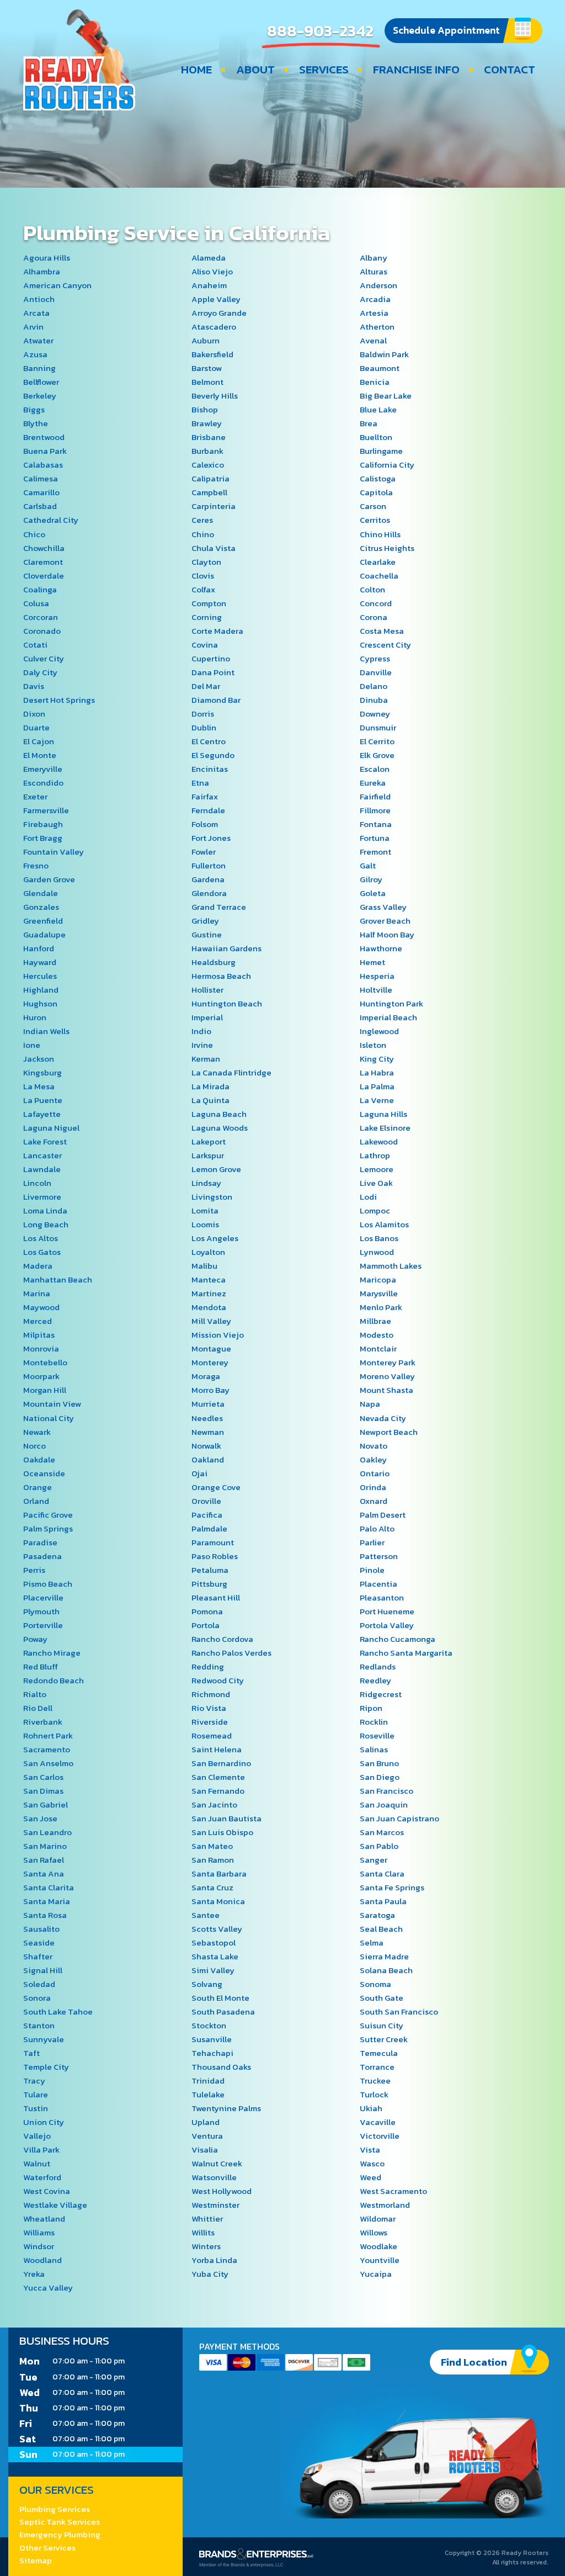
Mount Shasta (387, 1390)
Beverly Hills (215, 396)
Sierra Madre (384, 1956)
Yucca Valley (48, 2288)
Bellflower (41, 382)
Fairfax (205, 796)
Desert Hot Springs (59, 700)
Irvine (202, 1045)
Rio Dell (38, 1708)
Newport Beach (389, 1432)
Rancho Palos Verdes (231, 1653)
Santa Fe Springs (392, 1887)
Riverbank (43, 1722)
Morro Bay (210, 1390)
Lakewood (379, 1141)
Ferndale (208, 810)
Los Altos (41, 1238)
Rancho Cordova (222, 1639)
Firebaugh (43, 824)
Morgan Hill (45, 1390)
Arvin (33, 327)
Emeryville (43, 769)
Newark (37, 1432)
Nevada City (383, 1418)
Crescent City (385, 645)
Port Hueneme (387, 1611)
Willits (203, 2232)
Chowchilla (44, 548)
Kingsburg (42, 1072)
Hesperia (377, 976)
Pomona (207, 1611)
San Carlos (43, 1777)
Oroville (206, 1501)
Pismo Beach (48, 1584)
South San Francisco (399, 2011)
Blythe (36, 423)
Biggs (34, 409)
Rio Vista (209, 1708)
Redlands (378, 1666)
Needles (207, 1418)
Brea (369, 423)
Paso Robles (215, 1556)
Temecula (379, 2053)
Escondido (43, 783)
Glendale (41, 893)
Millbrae (375, 1321)
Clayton (206, 562)
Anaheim (209, 285)
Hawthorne (381, 948)
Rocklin (374, 1722)
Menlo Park (381, 1307)
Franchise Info (416, 70)
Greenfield (43, 921)
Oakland (208, 1459)
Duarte (36, 727)
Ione (32, 1045)
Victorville (380, 2136)
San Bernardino (221, 1763)
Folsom (205, 824)
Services (324, 70)
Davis (34, 686)
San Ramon (213, 1860)
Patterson (379, 1556)
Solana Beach (386, 1970)
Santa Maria (47, 1901)
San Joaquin (384, 1804)
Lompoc (375, 1210)
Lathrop (375, 1155)
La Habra (377, 1072)
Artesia (374, 313)
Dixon (34, 714)
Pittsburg (209, 1584)
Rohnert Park (48, 1735)
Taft (31, 2053)
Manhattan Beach (58, 1279)
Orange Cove (216, 1487)
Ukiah (371, 2108)
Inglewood (379, 1031)
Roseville (377, 1735)
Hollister (207, 990)
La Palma (377, 1086)
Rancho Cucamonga (398, 1639)
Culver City (44, 658)
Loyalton (208, 1252)
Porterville (43, 1625)
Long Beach (46, 1224)
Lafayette (42, 1114)
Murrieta (208, 1404)
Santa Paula (383, 1901)
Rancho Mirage (52, 1653)
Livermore (42, 1197)
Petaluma (210, 1570)
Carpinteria (214, 506)
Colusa (36, 603)
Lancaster (42, 1155)
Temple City (46, 2067)
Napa (370, 1404)
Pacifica (207, 1515)
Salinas (374, 1749)
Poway (35, 1639)
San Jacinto (214, 1804)
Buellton (376, 437)
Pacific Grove (48, 1515)
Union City (44, 2122)
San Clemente (218, 1777)
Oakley (373, 1459)
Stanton (39, 2025)
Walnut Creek (217, 2163)
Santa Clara (382, 1873)
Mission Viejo (218, 1335)
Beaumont (380, 368)
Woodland (42, 2260)
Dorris (203, 714)
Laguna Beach (219, 1114)
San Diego (380, 1777)
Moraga (206, 1376)
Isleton (373, 1045)
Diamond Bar (216, 700)
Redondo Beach (54, 1680)
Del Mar (206, 686)
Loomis (205, 1224)
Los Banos (379, 1238)
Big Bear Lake (386, 396)
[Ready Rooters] (79, 60)
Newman (208, 1432)
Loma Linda (45, 1210)
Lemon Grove (216, 1169)
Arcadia (375, 299)
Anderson (379, 285)
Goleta (373, 893)
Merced (38, 1321)
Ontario (375, 1473)
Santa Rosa (45, 1915)
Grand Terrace (219, 907)
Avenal (373, 340)
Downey (375, 714)
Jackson (39, 1059)
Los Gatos (42, 1252)
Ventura (207, 2136)
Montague (211, 1348)
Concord (376, 603)
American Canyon (57, 285)
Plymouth (41, 1611)
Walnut (37, 2163)
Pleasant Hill (216, 1597)
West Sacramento (393, 2191)
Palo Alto (377, 1528)
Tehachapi (212, 2053)
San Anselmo (48, 1763)
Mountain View (52, 1404)
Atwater (38, 340)
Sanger (374, 1860)
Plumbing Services (55, 2509)
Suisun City (382, 2025)
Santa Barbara (219, 1873)
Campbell (209, 492)
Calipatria (210, 478)
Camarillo (41, 492)
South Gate (382, 1998)
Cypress (375, 658)
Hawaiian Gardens (226, 948)
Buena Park (45, 451)
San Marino (45, 1846)
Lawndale (42, 1169)
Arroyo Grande (219, 313)
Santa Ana (44, 1873)
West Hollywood (222, 2191)
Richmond (211, 1694)
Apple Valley (216, 299)
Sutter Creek (384, 2039)
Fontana (376, 824)
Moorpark (41, 1376)
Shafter (38, 1956)
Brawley (207, 423)
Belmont (207, 382)
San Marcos (382, 1832)
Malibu (204, 1266)
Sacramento (47, 1749)
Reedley (375, 1680)
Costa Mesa (382, 631)
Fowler (204, 852)
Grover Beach (385, 921)
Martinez (209, 1293)
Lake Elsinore (385, 1128)
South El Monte (220, 1998)
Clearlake (378, 562)
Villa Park (41, 2150)
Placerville (43, 1597)
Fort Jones (211, 838)
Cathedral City (51, 520)
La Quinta (210, 1100)
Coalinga (40, 589)
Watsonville (214, 2177)
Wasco (372, 2163)
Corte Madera (217, 631)
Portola (206, 1625)
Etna (200, 783)
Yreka (34, 2274)
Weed (371, 2177)
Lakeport (209, 1141)
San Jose (40, 1818)
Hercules (40, 976)
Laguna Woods (220, 1128)
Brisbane (209, 437)
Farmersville (46, 810)
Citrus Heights (387, 548)
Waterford (42, 2177)
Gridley (205, 921)
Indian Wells (46, 1031)
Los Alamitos (384, 1224)
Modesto (377, 1335)
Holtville (376, 990)
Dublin (204, 727)
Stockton (209, 2025)
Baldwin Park (384, 354)
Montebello (45, 1362)
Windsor (39, 2246)
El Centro (209, 741)
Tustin (36, 2108)
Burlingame (381, 451)
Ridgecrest (381, 1694)
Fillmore (375, 810)
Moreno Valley (387, 1376)
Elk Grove (377, 755)
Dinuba (374, 700)
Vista (370, 2150)
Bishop (205, 409)
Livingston (212, 1197)
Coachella (379, 576)
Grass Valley (383, 907)
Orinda (373, 1487)
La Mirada (210, 1086)
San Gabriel (46, 1804)
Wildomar (378, 2219)
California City (387, 465)
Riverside (210, 1722)
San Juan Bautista (226, 1818)
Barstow (207, 368)
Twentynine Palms (226, 2108)
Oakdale (39, 1459)
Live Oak (376, 1183)
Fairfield (375, 796)
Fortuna (375, 838)
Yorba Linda (214, 2260)
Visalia (205, 2150)
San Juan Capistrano (399, 1818)
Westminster (215, 2205)
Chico (34, 534)
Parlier (372, 1542)
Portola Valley (387, 1625)
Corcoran (41, 617)
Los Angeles (215, 1238)
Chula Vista (214, 548)
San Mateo (212, 1846)
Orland (36, 1501)
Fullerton (209, 865)
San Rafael (44, 1860)
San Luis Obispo (222, 1832)
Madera (38, 1266)
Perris (34, 1570)
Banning (39, 368)
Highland (41, 990)
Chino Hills (380, 534)
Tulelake (208, 2094)
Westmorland (385, 2205)
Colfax (203, 589)
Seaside (39, 1942)
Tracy (34, 2081)
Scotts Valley (217, 1929)
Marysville (379, 1293)
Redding (208, 1666)
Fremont (375, 852)
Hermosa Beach (221, 976)
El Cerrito (377, 741)
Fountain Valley (54, 852)
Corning (207, 617)
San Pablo (379, 1846)
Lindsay (206, 1183)
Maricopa (378, 1279)
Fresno (36, 865)
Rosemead (212, 1735)
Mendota (209, 1307)
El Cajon (39, 741)
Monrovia (41, 1348)
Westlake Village (55, 2205)
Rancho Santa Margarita (406, 1653)
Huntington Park (391, 1003)
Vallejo (37, 2136)
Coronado (42, 631)
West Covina (47, 2191)
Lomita (205, 1210)
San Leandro (47, 1832)
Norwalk (206, 1446)
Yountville (380, 2260)
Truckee (375, 2081)
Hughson (40, 1003)
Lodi (368, 1197)
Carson (373, 506)
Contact (510, 70)
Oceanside (44, 1473)
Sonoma (375, 1984)
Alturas (374, 271)
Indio (201, 1031)
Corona (374, 617)
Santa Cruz (212, 1887)
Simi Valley (213, 1970)
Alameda (209, 258)
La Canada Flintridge (231, 1072)
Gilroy (371, 879)
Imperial (207, 1017)
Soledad (39, 1984)
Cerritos (375, 520)
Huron (35, 1017)
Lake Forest (45, 1141)
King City (377, 1059)
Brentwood (44, 437)
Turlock (374, 2094)
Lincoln (37, 1183)
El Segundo (213, 755)
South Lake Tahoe (58, 2011)
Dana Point (213, 672)
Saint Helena (217, 1749)
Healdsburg (214, 962)
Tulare (36, 2094)
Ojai (199, 1473)
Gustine (207, 934)
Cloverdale (44, 576)
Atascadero (214, 327)
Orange (38, 1487)
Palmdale (209, 1528)
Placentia (379, 1584)
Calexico (208, 465)
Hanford (39, 948)
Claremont (43, 562)
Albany (374, 258)
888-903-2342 (320, 31)
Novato (374, 1446)
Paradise (40, 1542)
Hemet (372, 962)
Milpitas (39, 1335)
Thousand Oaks (221, 2067)
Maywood (41, 1307)
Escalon (375, 769)
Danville (376, 672)
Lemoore (377, 1169)
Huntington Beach (227, 1003)
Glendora (209, 893)
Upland (206, 2122)
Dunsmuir (378, 727)
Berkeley (40, 396)
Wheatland (44, 2219)
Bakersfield (212, 354)
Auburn (206, 340)
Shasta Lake (215, 1956)
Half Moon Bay (387, 934)
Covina (205, 645)
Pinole (372, 1570)
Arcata (36, 313)
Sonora (37, 1998)
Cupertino (211, 658)
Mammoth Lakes (391, 1266)
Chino (203, 534)
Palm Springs (48, 1528)
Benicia (375, 382)
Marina (37, 1293)
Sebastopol (214, 1942)
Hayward (40, 962)
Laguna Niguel (51, 1128)
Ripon (371, 1708)
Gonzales (41, 907)
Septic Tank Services (60, 2522)
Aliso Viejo (212, 271)
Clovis (203, 576)
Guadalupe (44, 934)
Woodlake (379, 2246)
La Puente (43, 1100)
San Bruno (379, 1763)
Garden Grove (49, 879)
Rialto (35, 1694)
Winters (206, 2246)
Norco (34, 1446)
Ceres (202, 520)
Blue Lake (378, 409)
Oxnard (374, 1501)
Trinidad (208, 2081)
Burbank (207, 451)
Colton (372, 589)
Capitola (376, 492)
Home (196, 70)
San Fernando (218, 1791)
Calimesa (41, 478)
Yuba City (210, 2274)
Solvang (207, 1984)
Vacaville (378, 2122)
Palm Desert (383, 1515)
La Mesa (39, 1086)
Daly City (40, 672)
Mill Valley (211, 1321)
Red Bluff (41, 1666)
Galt (368, 865)
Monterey (210, 1362)
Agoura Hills (47, 258)
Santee (206, 1915)
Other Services (47, 2548)
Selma (372, 1942)
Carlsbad (40, 506)
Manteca (209, 1279)
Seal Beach (381, 1929)
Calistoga (378, 478)
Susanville (212, 2039)
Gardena (208, 879)
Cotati (35, 645)
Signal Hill (43, 1970)
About (255, 70)
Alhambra (42, 271)
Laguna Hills (383, 1114)
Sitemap (36, 2560)
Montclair (378, 1348)
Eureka (373, 783)
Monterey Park (388, 1362)
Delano (374, 686)
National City (49, 1418)
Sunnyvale (44, 2039)
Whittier (207, 2219)
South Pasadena (223, 2011)
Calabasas (43, 465)
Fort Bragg (43, 838)
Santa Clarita (49, 1887)
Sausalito (41, 1929)
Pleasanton (382, 1597)
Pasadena (42, 1556)
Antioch (39, 299)
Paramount (213, 1542)
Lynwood (377, 1252)
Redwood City (218, 1680)
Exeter (35, 796)
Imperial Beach (388, 1017)
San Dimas (43, 1791)
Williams (39, 2232)
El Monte (40, 755)
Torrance (377, 2067)
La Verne (377, 1100)
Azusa (35, 354)
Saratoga (377, 1915)
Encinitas (210, 769)
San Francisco (387, 1791)
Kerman (206, 1059)
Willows (374, 2232)
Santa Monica (218, 1901)
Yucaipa (376, 2274)
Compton (209, 603)
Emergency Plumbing (60, 2534)
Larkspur (208, 1155)
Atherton (377, 327)
